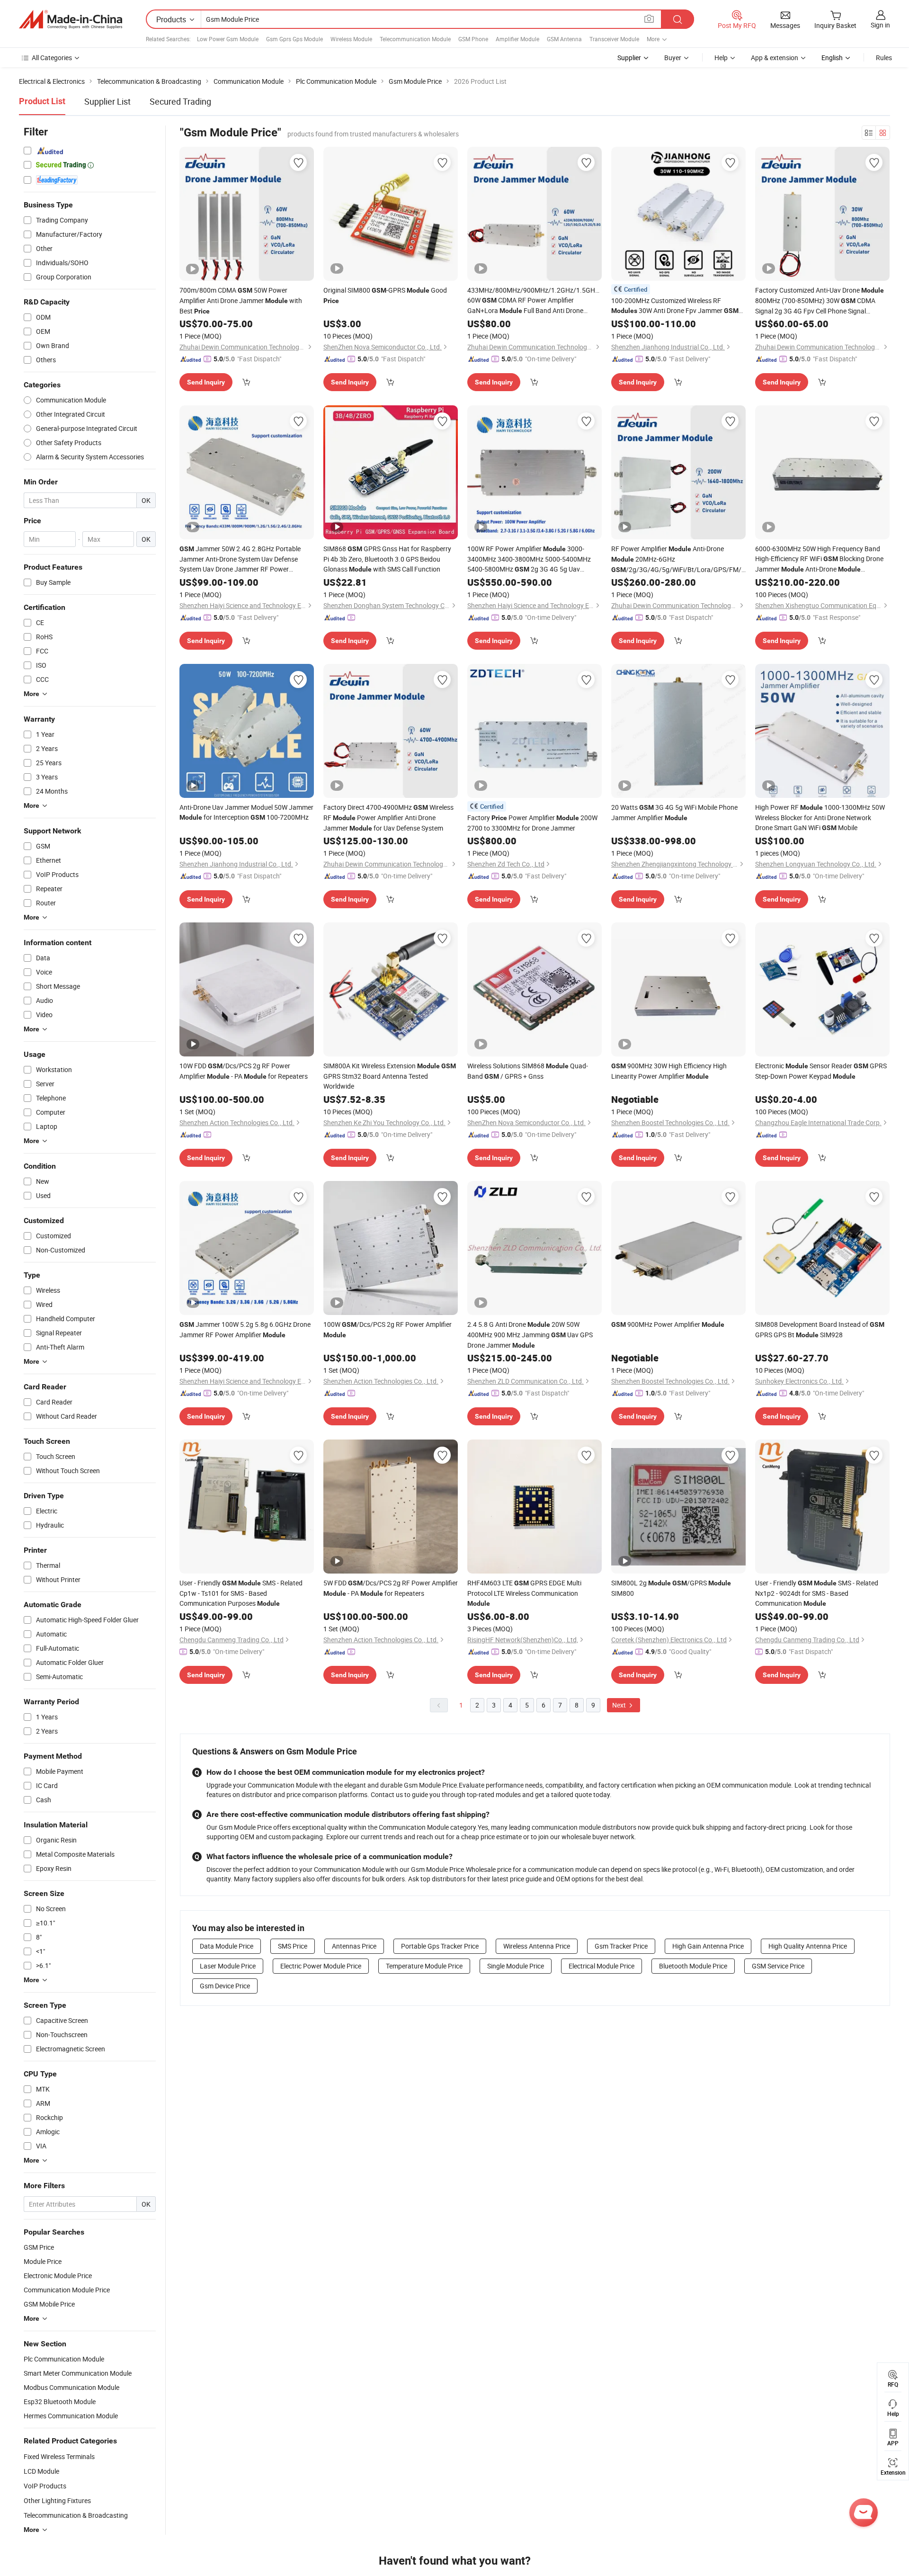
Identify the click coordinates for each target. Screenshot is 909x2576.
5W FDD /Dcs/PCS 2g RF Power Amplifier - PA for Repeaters (391, 1588)
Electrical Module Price (602, 1966)
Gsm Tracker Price (621, 1946)
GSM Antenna (564, 39)
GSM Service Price (778, 1966)
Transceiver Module (614, 39)
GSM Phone (473, 39)
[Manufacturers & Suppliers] (71, 19)
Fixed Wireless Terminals (59, 2456)
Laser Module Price (228, 1966)
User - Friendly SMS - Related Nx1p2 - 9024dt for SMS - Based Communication (817, 1593)
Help (721, 58)
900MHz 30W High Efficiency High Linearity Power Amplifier (669, 1071)
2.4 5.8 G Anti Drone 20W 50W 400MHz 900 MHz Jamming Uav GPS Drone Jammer (530, 1335)
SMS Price (293, 1946)
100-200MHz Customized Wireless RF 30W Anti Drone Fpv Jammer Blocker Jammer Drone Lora (675, 306)
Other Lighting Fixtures (57, 2500)
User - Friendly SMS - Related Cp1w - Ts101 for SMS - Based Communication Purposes (241, 1593)
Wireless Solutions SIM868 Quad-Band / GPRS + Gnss (528, 1071)
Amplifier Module (517, 39)
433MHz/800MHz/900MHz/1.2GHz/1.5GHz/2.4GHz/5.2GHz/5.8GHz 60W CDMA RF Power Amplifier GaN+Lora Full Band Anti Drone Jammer (535, 301)
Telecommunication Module (415, 39)
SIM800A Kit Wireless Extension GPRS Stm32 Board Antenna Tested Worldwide (390, 1076)
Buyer (673, 58)
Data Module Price (227, 1946)
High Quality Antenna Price (808, 1946)
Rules (884, 58)
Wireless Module (351, 39)
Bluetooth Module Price (693, 1966)
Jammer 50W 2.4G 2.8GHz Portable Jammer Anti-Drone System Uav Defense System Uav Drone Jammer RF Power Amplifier (240, 559)
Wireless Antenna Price (537, 1946)
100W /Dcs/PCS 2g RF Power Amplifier (388, 1329)
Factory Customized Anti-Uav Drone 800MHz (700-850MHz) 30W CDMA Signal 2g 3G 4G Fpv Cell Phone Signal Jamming (820, 301)
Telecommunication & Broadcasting (76, 2515)
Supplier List (107, 101)
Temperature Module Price (424, 1966)
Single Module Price (516, 1966)
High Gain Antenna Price (708, 1946)
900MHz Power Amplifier (668, 1324)
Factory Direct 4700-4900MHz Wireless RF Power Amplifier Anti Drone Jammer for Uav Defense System (388, 818)
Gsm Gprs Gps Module (294, 39)
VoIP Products (45, 2486)
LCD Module (41, 2471)
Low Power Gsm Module (228, 39)
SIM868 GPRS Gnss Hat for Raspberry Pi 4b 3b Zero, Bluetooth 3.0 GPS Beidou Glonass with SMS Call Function (387, 559)
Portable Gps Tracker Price (440, 1946)
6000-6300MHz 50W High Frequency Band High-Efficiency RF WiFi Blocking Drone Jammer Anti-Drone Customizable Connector (819, 559)
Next (620, 1705)
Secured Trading (180, 101)
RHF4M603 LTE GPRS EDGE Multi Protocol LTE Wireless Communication (524, 1593)
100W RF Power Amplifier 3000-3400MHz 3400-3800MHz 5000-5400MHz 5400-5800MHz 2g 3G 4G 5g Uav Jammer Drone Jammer (529, 559)
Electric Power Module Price (321, 1966)
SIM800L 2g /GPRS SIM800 (671, 1588)
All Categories (52, 58)
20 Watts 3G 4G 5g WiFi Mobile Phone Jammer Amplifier (674, 812)
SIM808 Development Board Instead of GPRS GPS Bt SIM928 (820, 1329)
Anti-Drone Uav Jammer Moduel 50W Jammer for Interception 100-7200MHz (246, 812)
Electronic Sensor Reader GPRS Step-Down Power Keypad (821, 1071)
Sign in (880, 25)
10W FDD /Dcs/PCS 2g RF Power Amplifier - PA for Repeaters (244, 1071)
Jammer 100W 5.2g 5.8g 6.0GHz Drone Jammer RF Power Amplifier (245, 1329)
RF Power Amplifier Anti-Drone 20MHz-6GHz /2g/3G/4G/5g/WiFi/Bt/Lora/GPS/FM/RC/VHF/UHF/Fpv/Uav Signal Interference (678, 559)
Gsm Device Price (225, 1986)
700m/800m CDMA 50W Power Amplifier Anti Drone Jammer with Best (241, 300)
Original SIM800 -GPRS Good (385, 295)
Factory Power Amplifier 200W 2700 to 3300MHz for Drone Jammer (532, 823)
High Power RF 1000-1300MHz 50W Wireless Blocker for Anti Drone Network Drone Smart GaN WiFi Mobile (820, 817)
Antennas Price (354, 1946)
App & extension (775, 58)
